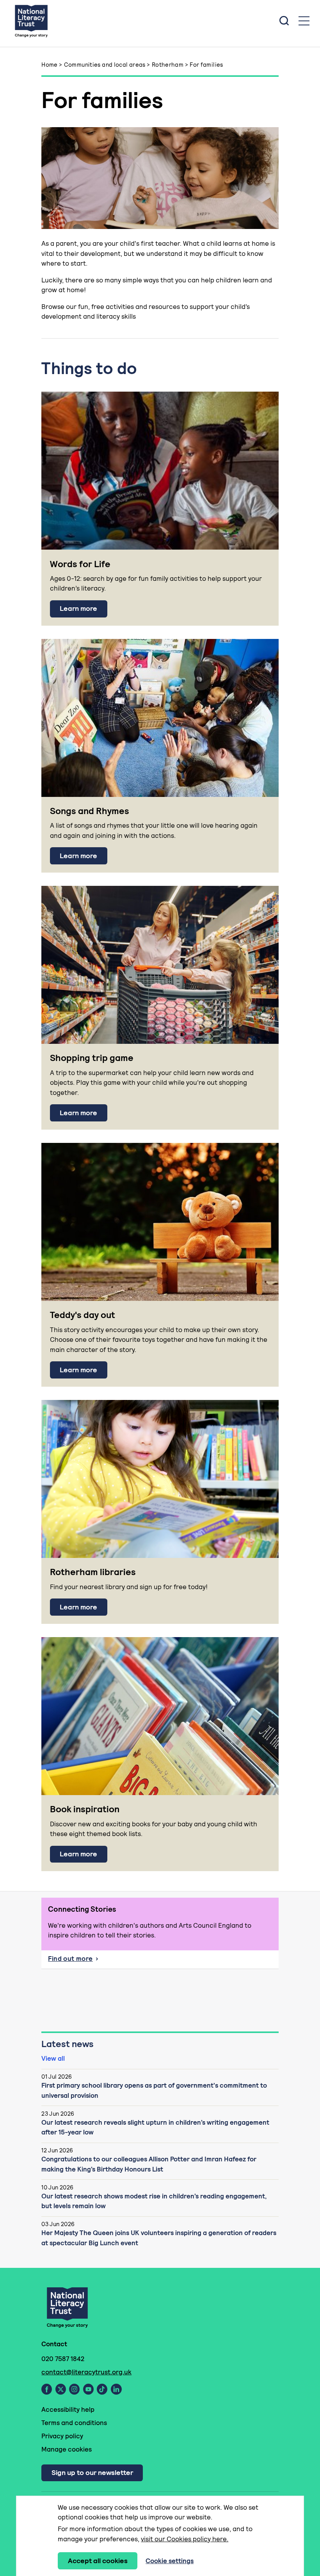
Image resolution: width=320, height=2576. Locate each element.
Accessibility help (68, 2409)
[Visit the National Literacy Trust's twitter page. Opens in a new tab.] (61, 2389)
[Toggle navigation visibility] (304, 21)
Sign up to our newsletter (92, 2472)
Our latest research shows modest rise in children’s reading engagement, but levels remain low (154, 2201)
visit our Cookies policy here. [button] (185, 2539)
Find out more (89, 1961)
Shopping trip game (92, 1058)
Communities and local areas (105, 65)
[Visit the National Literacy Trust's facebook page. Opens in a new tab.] (47, 2389)
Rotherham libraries (93, 1572)
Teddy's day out (83, 1315)
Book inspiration (85, 1809)
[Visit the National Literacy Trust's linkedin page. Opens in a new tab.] (116, 2389)
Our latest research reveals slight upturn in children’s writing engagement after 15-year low (155, 2127)
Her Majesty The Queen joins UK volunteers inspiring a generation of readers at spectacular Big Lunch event (159, 2238)
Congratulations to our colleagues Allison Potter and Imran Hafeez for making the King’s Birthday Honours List (149, 2164)
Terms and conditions (74, 2423)
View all (53, 2058)
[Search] (284, 21)
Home (50, 65)
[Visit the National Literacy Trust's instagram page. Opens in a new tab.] (74, 2389)
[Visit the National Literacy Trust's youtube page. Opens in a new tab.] (88, 2389)
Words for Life (80, 564)
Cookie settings (170, 2561)
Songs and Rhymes (90, 811)
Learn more (78, 608)
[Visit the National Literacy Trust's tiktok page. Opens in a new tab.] (102, 2389)
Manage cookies (67, 2449)
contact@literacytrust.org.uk (86, 2372)
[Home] (31, 21)
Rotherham (168, 65)
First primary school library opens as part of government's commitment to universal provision (154, 2090)
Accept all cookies (98, 2561)
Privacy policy (62, 2436)
